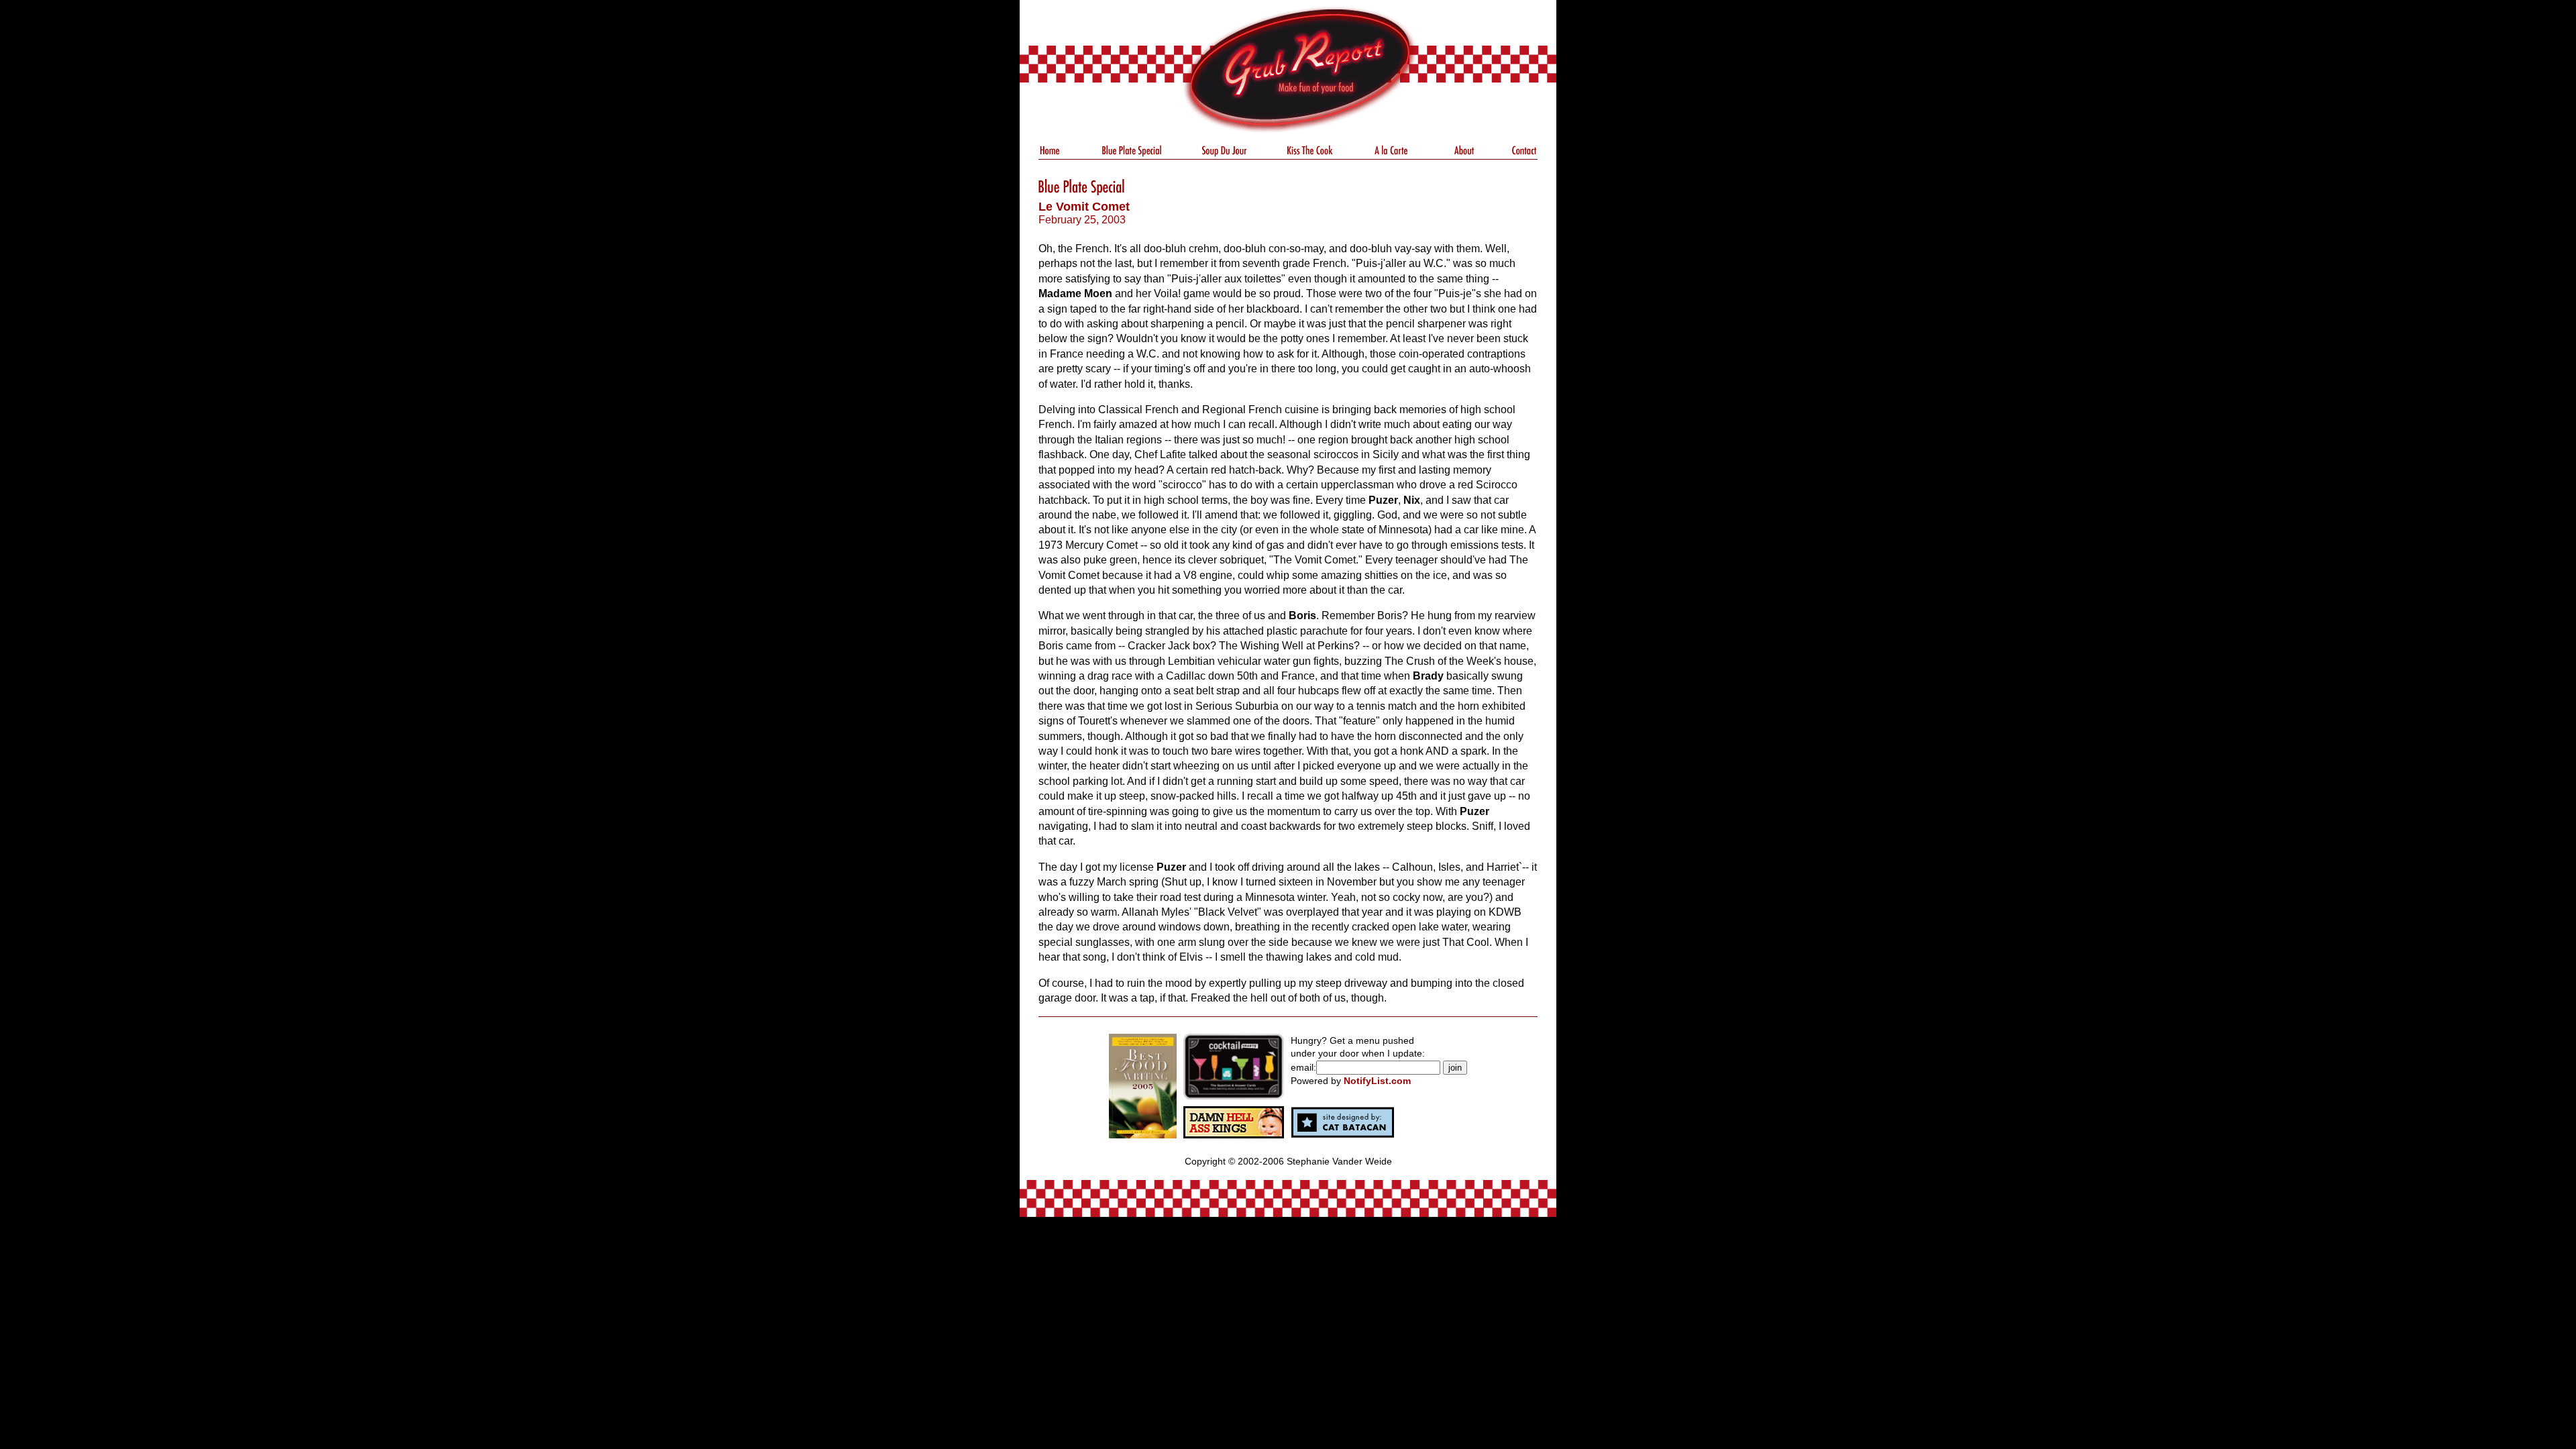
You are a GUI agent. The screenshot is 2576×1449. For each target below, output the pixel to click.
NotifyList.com (1377, 1081)
